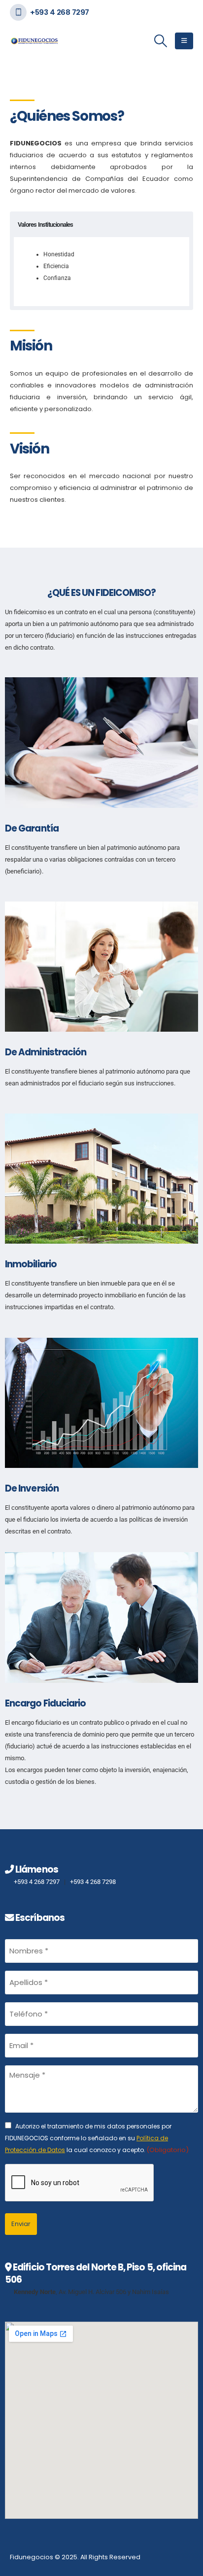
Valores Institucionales (46, 225)
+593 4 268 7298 (93, 1882)
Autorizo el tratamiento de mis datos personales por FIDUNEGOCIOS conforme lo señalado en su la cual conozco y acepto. (97, 2138)
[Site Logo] (34, 41)
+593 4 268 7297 (60, 12)
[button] (161, 41)
